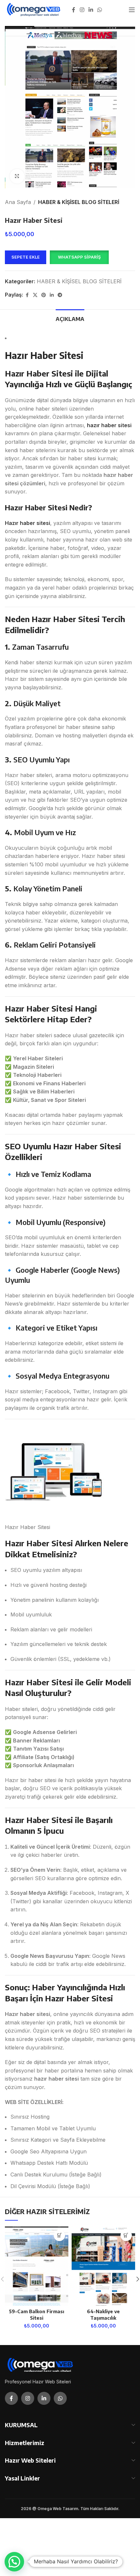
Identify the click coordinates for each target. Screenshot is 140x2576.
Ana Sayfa (18, 202)
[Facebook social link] (74, 10)
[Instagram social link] (82, 10)
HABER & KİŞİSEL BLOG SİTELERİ (79, 202)
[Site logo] (34, 9)
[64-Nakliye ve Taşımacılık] (103, 2266)
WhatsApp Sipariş (79, 257)
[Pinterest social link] (44, 295)
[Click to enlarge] (17, 176)
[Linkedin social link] (91, 10)
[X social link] (35, 295)
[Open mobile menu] (132, 10)
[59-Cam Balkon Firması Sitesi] (37, 2266)
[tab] (70, 318)
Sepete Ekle (26, 257)
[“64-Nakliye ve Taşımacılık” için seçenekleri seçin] (126, 2235)
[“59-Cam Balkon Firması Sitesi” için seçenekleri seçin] (59, 2235)
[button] (79, 257)
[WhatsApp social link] (100, 10)
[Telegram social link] (60, 295)
